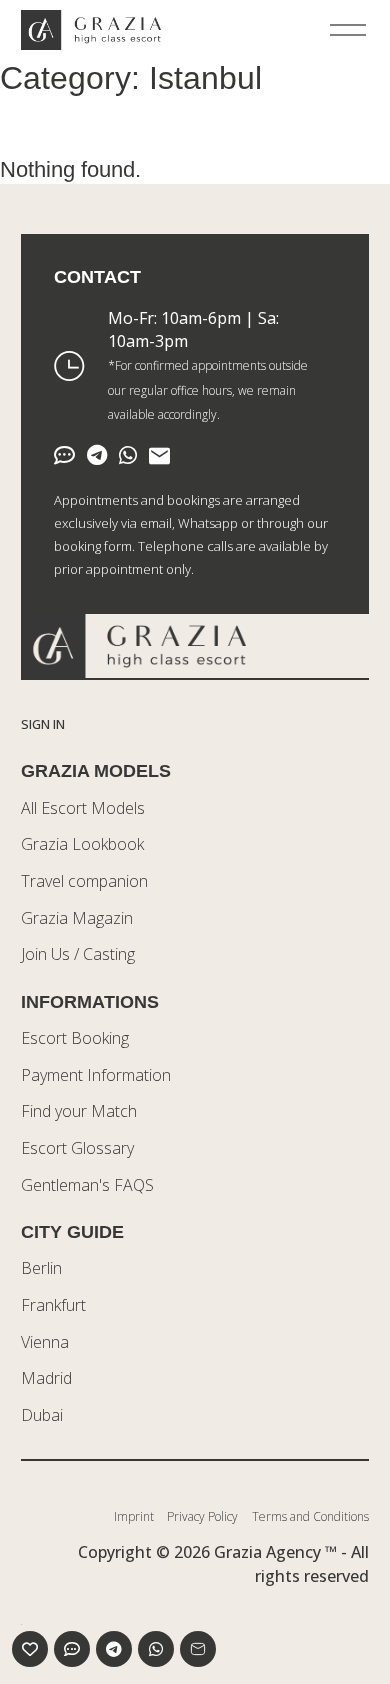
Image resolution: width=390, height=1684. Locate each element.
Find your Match (79, 1111)
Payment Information (96, 1075)
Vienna (45, 1342)
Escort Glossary (77, 1148)
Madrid (46, 1378)
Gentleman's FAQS (87, 1185)
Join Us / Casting (78, 954)
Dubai (42, 1415)
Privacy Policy (202, 1516)
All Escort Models (83, 808)
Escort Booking (75, 1038)
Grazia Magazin (77, 918)
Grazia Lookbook (82, 844)
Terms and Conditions (310, 1516)
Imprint (134, 1516)
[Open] (348, 30)
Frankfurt (53, 1305)
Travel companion (84, 881)
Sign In (43, 724)
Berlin (41, 1268)
